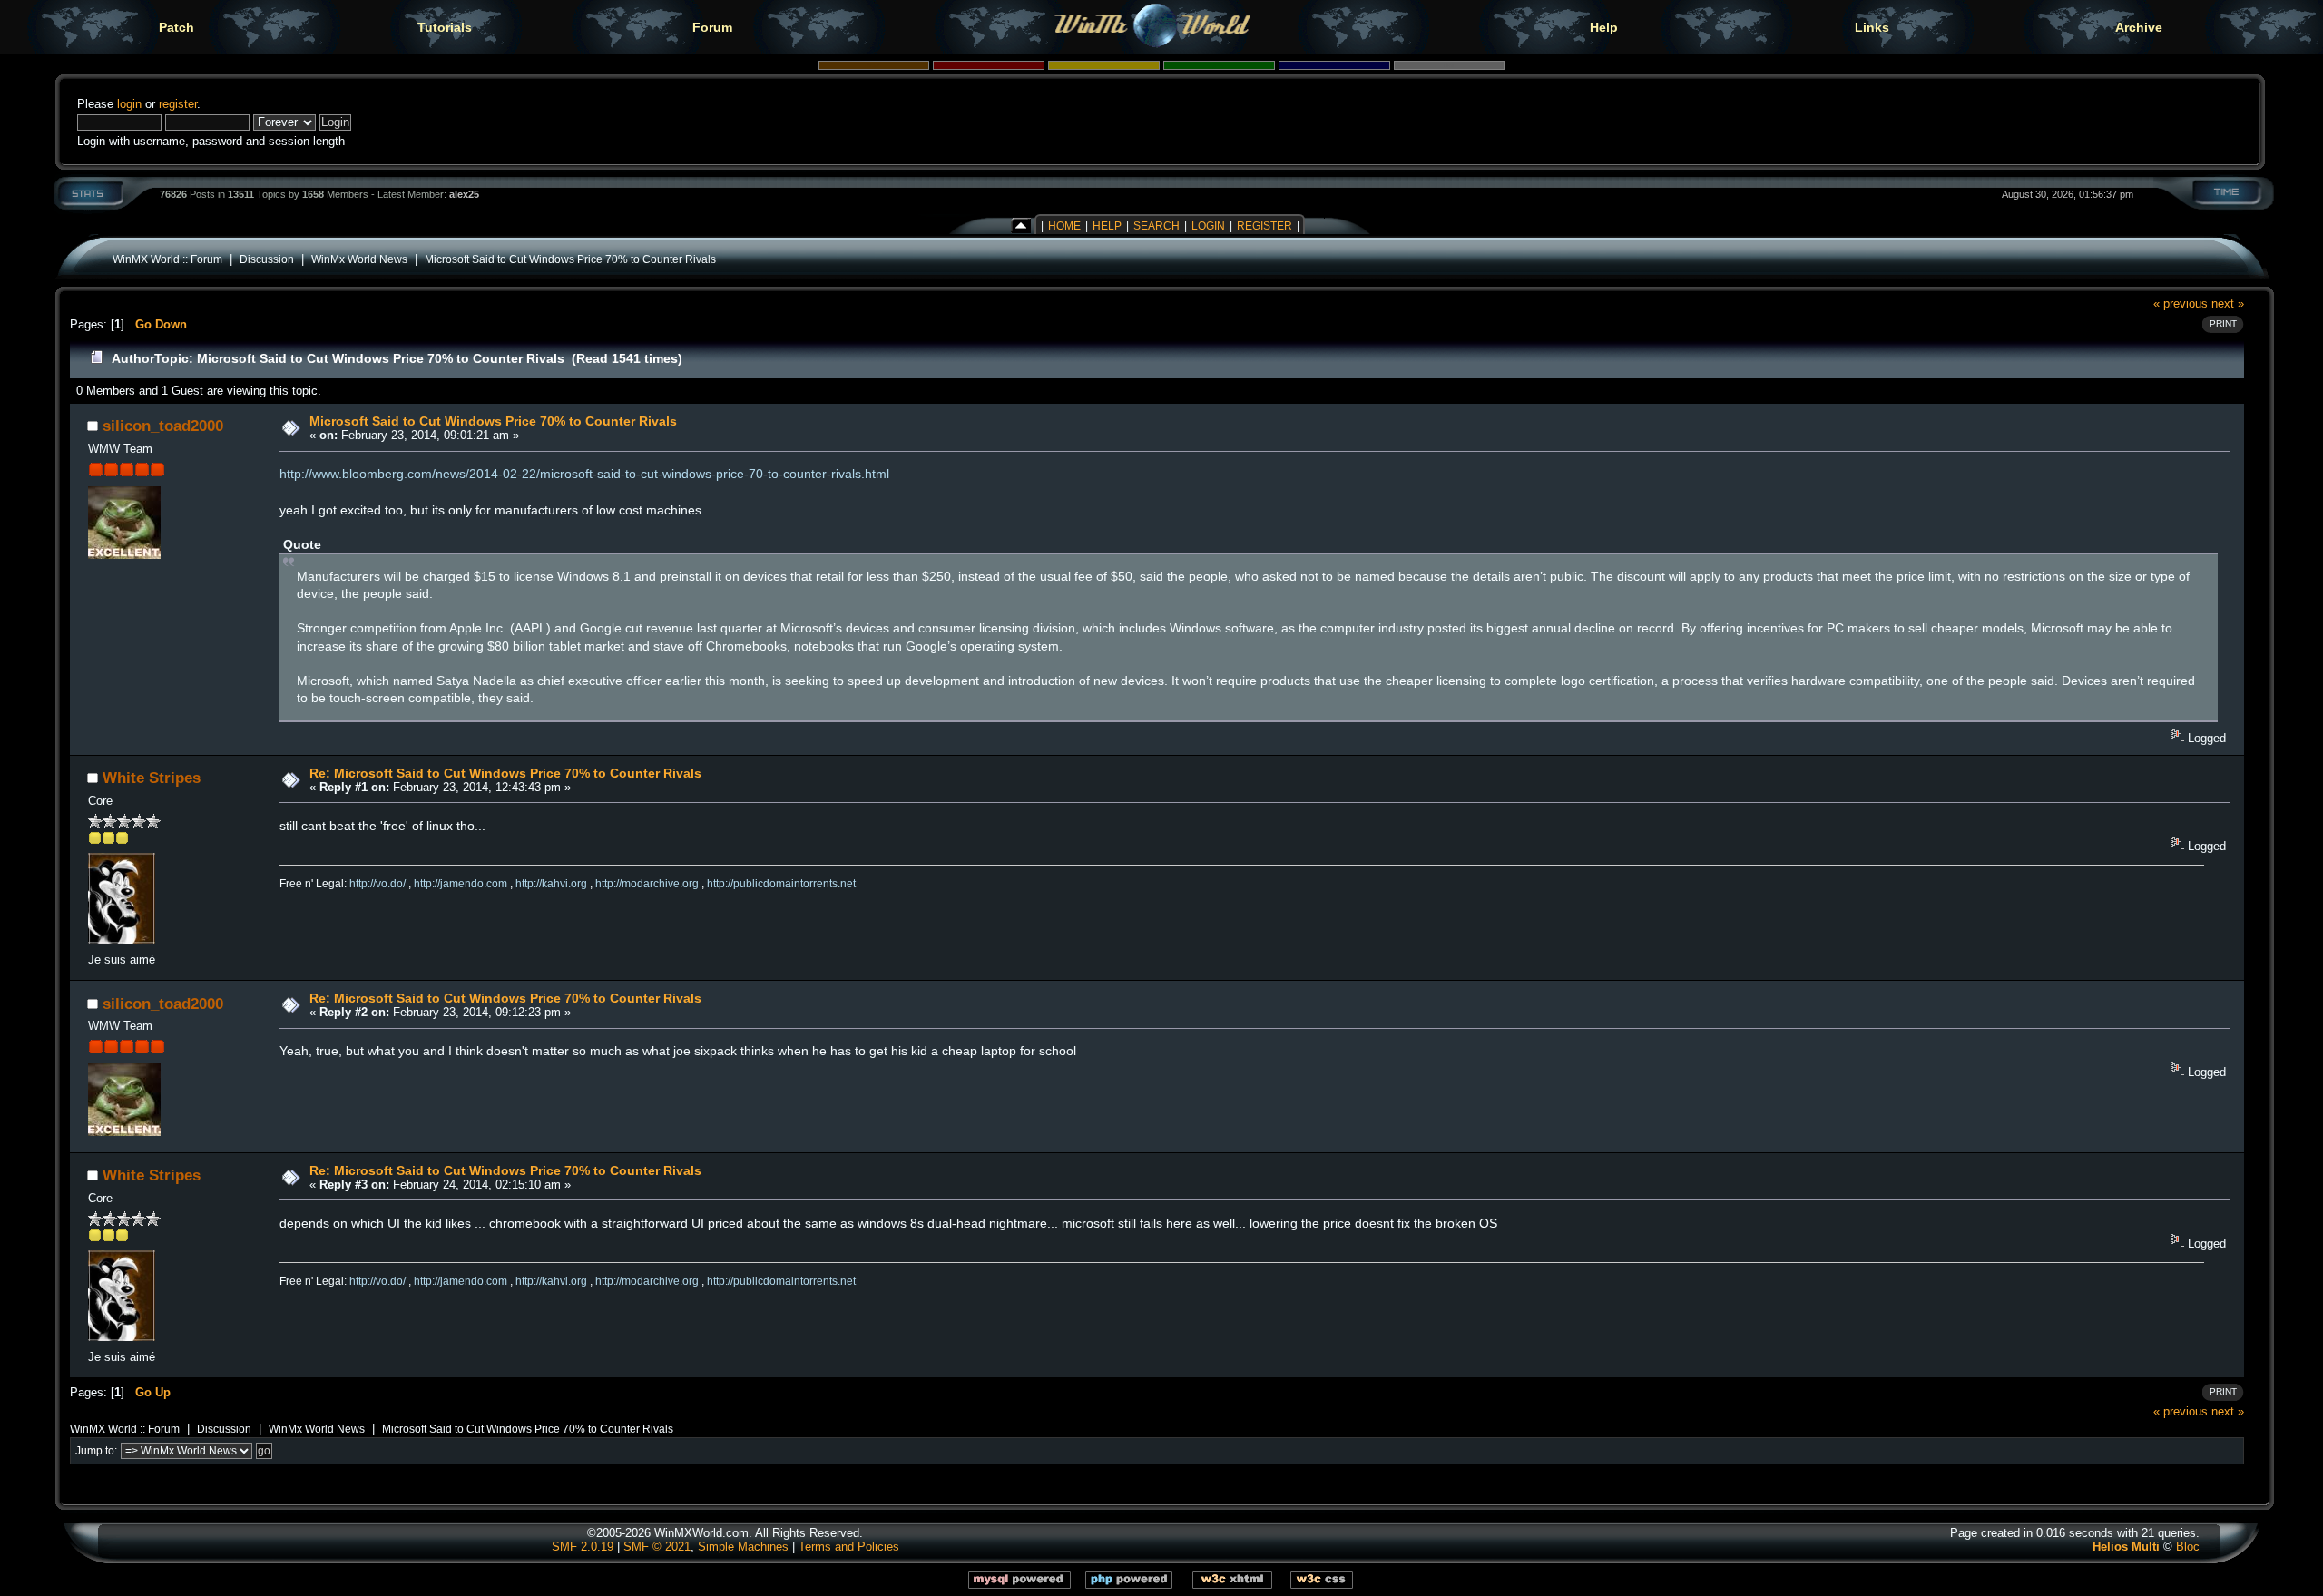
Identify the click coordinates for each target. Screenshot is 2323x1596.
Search (1157, 226)
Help (1604, 27)
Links (1872, 27)
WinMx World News (359, 259)
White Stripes (152, 778)
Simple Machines (743, 1547)
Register (1264, 226)
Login (1208, 226)
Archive (2139, 27)
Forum (712, 27)
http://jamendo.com (461, 884)
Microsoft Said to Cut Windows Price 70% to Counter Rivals (570, 259)
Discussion (267, 259)
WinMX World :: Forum (167, 259)
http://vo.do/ (377, 884)
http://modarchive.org (647, 884)
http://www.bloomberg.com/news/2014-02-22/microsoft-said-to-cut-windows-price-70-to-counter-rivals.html (584, 474)
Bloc (2188, 1547)
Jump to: (96, 1451)
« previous (2181, 304)
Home (1064, 226)
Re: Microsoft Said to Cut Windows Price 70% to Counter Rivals (505, 773)
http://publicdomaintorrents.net (781, 884)
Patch (176, 27)
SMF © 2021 (657, 1547)
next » (2228, 304)
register (178, 104)
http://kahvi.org (551, 884)
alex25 (464, 194)
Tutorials (445, 27)
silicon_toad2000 (163, 426)
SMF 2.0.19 (583, 1547)
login (129, 104)
